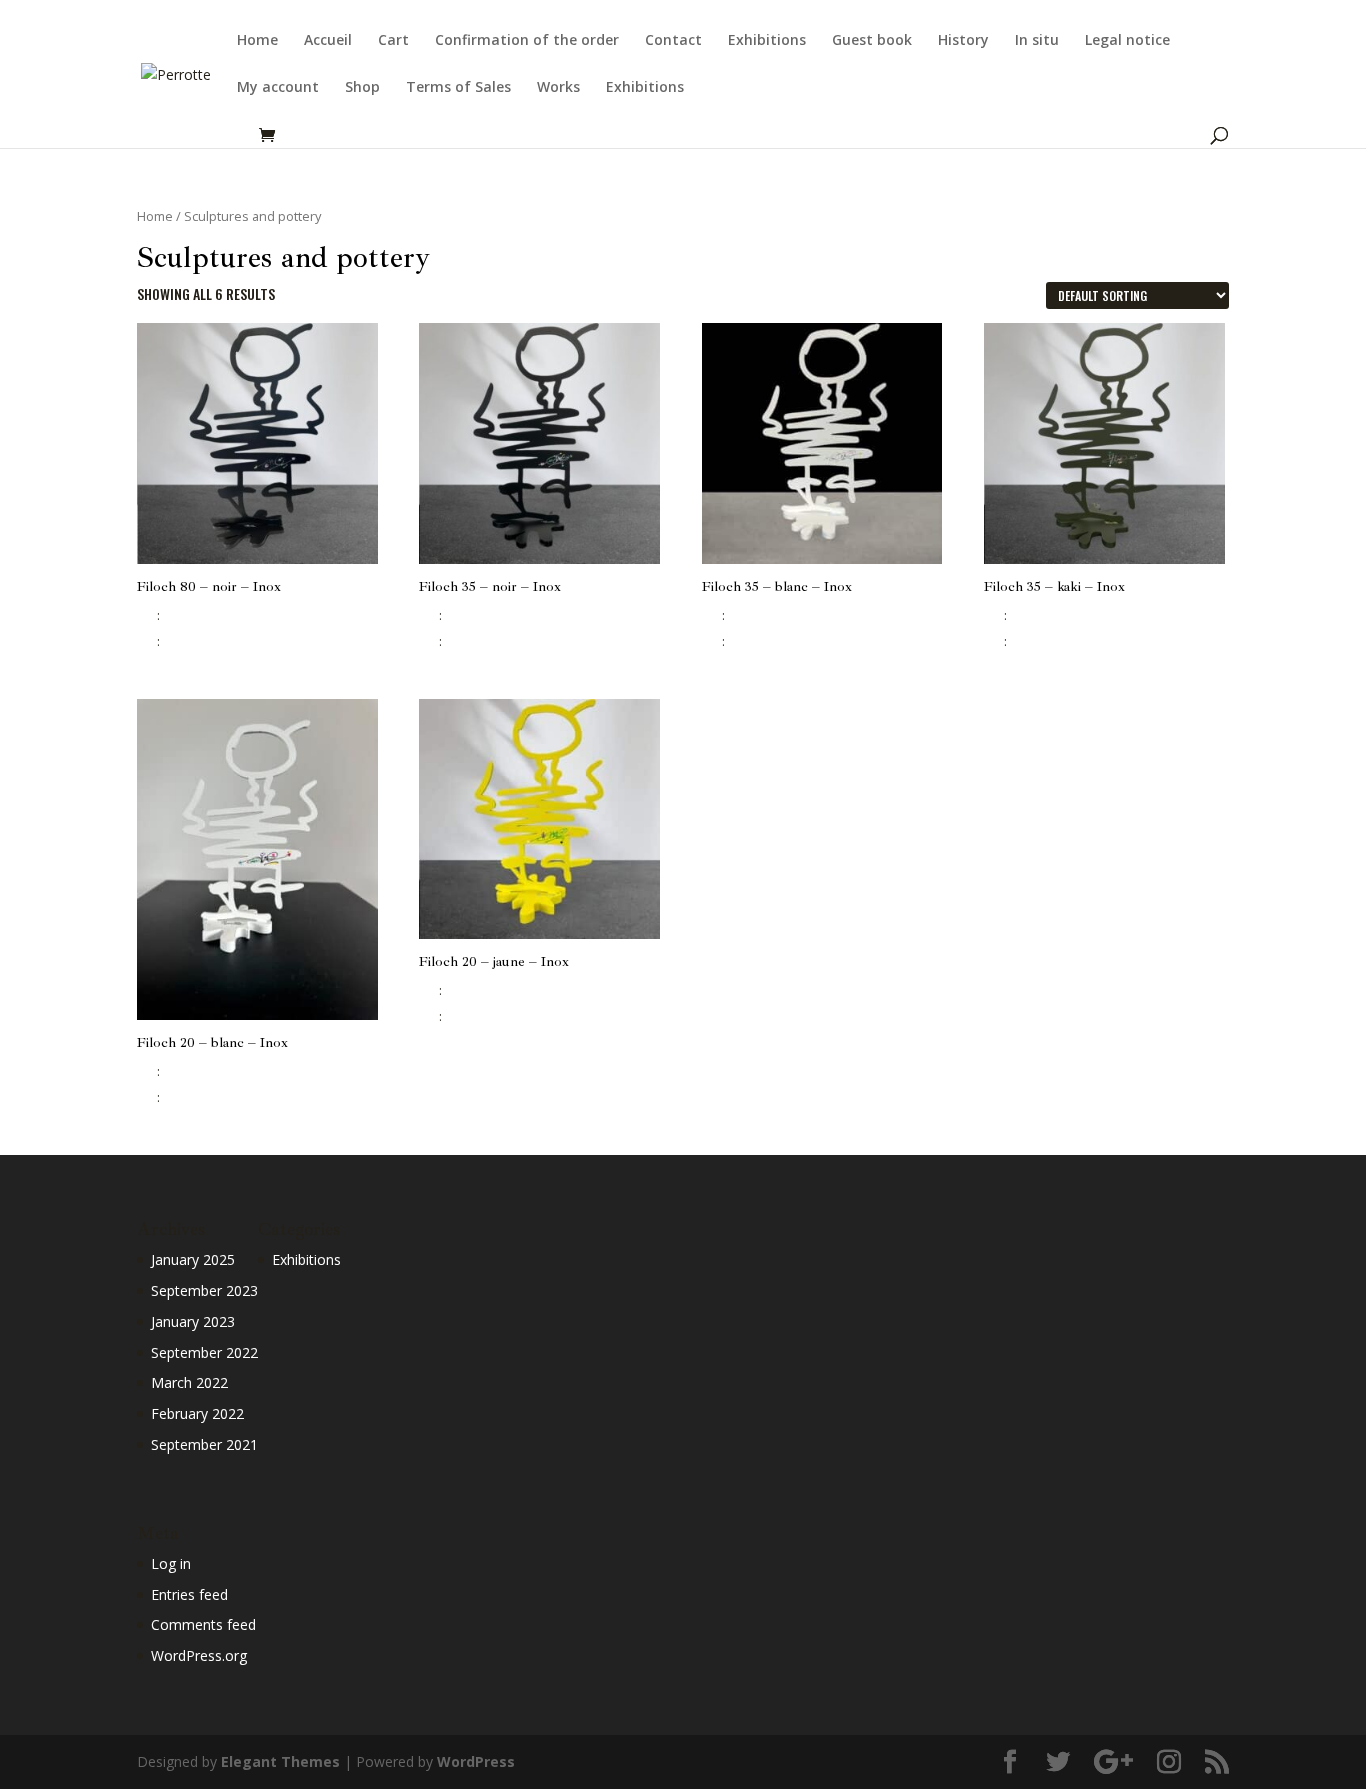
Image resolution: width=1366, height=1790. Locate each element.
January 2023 (193, 1321)
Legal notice (1127, 41)
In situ (1037, 41)
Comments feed (203, 1624)
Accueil (328, 41)
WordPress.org (199, 1655)
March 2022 (189, 1382)
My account (278, 88)
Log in (171, 1563)
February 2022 (197, 1413)
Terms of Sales (458, 88)
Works (558, 88)
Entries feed (189, 1594)
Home (257, 41)
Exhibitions (767, 41)
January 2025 (193, 1259)
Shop (362, 88)
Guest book (872, 41)
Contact (673, 41)
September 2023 (204, 1290)
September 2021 (204, 1444)
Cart (393, 41)
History (963, 41)
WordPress (476, 1761)
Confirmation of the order (527, 41)
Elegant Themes (280, 1761)
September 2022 (204, 1352)
